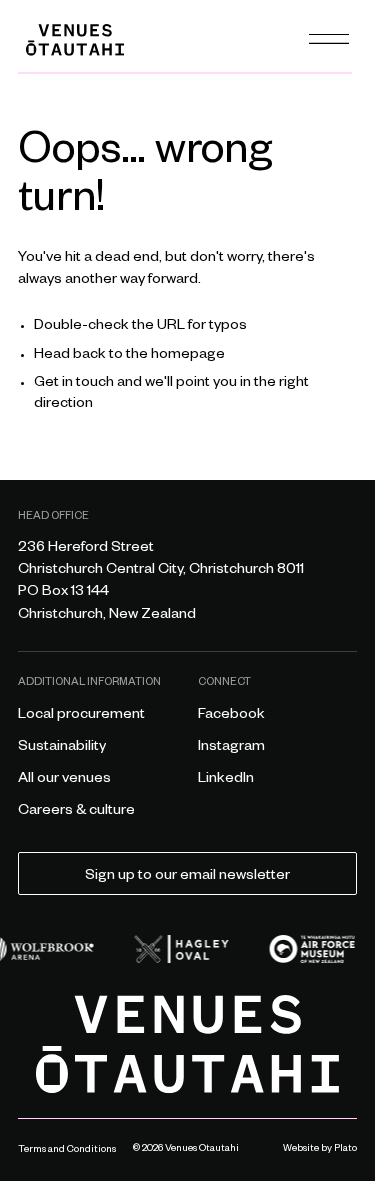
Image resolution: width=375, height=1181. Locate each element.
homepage (188, 356)
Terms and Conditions (67, 1150)
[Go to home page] (187, 1044)
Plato (345, 1149)
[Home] (75, 40)
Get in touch (74, 384)
